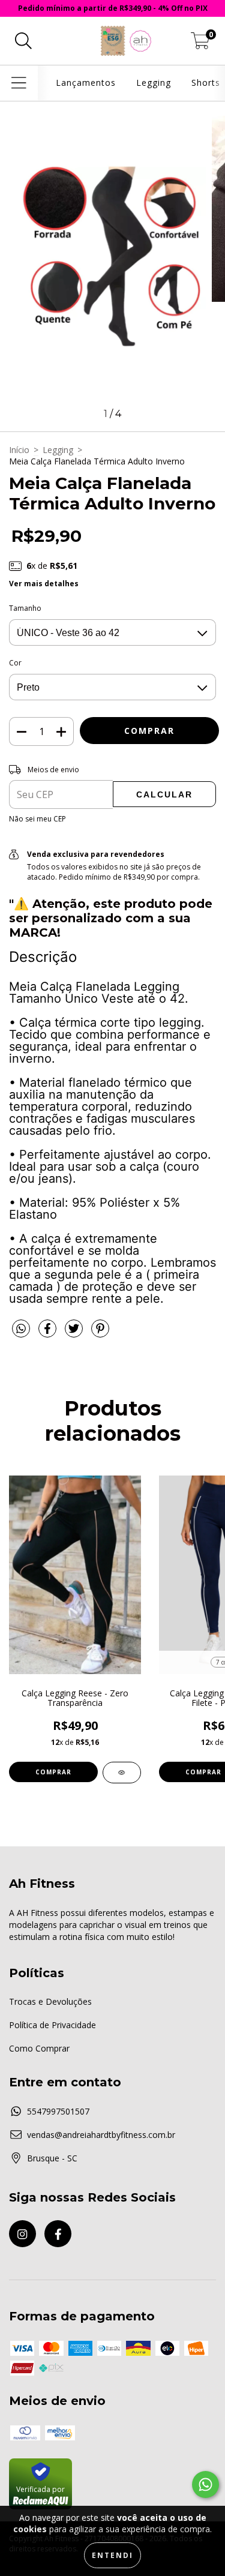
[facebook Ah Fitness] (58, 2234)
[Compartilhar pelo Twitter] (75, 1333)
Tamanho (25, 608)
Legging (154, 83)
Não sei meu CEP (37, 819)
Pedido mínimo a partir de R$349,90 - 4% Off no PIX (113, 8)
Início (19, 450)
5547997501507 (58, 2111)
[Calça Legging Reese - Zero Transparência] (122, 1773)
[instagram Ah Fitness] (22, 2234)
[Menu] (19, 83)
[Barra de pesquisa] (23, 41)
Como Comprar (39, 2048)
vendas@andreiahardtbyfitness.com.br (101, 2135)
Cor (15, 663)
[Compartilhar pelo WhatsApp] (21, 1329)
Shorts (206, 83)
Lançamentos (86, 83)
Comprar (53, 1772)
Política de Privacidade (52, 2025)
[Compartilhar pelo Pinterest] (100, 1333)
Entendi (112, 2555)
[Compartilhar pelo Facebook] (49, 1333)
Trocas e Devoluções (50, 2001)
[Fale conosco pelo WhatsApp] (205, 2484)
